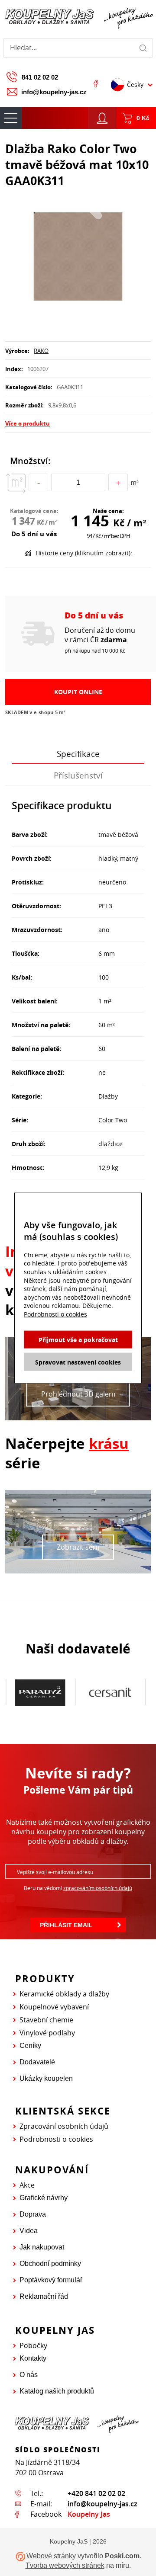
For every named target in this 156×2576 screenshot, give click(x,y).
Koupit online (78, 692)
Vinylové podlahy (47, 2033)
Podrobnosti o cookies (56, 2139)
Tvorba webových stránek (65, 2565)
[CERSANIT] (40, 1692)
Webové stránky (51, 2556)
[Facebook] (96, 83)
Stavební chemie (46, 2020)
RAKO (41, 351)
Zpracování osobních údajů (64, 2126)
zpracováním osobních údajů (98, 1888)
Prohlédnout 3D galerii (78, 1394)
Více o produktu (28, 423)
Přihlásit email (66, 1925)
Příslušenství (78, 775)
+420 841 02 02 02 (96, 2493)
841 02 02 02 (40, 77)
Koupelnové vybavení (54, 2007)
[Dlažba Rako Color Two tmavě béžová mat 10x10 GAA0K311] (78, 257)
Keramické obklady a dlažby (64, 1994)
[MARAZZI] (110, 1692)
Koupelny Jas (89, 2514)
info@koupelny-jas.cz (54, 92)
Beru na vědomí (78, 1888)
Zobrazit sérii (78, 1547)
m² (135, 482)
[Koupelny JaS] (78, 17)
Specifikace (78, 754)
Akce (27, 2185)
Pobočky (33, 2345)
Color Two (113, 1120)
